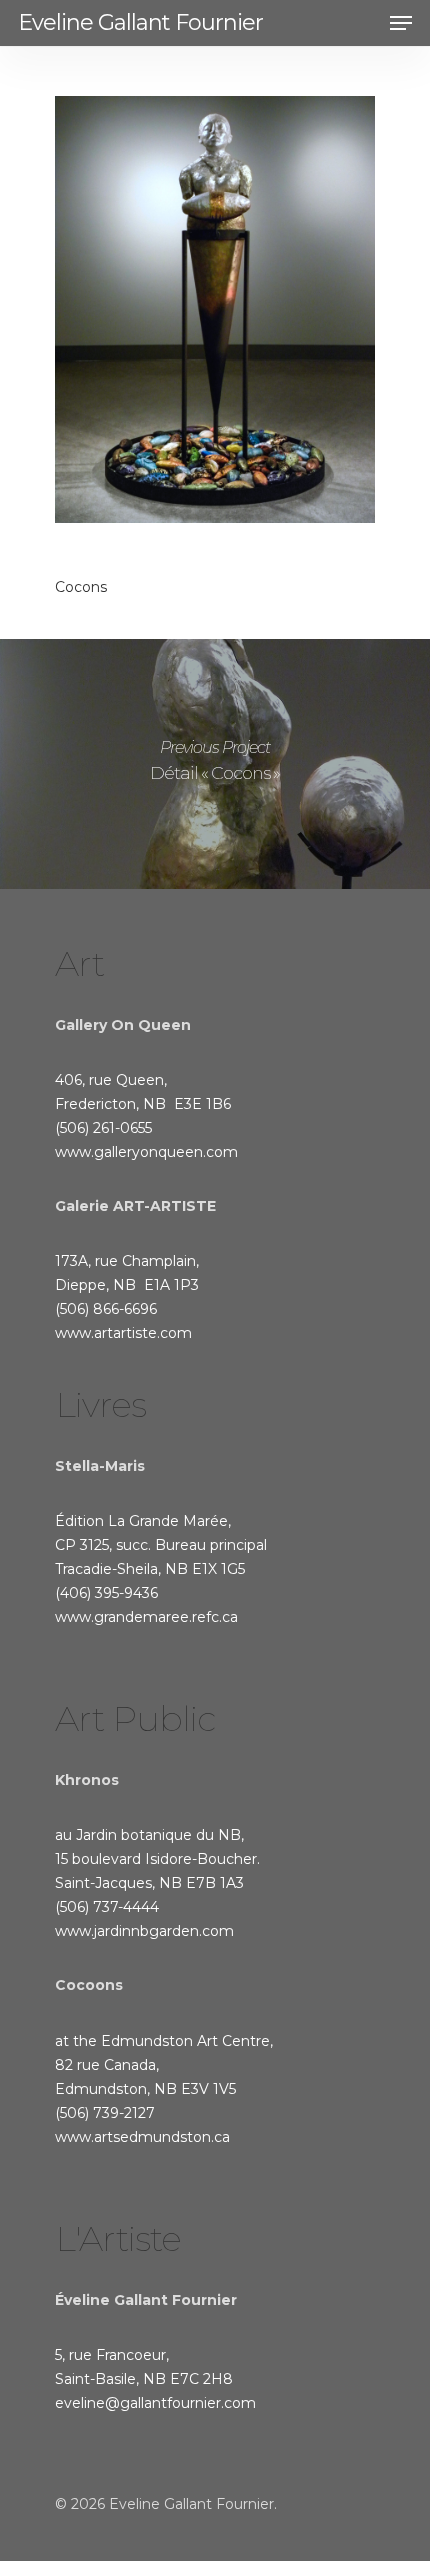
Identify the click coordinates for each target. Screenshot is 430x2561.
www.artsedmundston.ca (142, 2137)
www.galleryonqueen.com (146, 1152)
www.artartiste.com (123, 1333)
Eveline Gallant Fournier (140, 23)
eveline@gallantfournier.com (155, 2403)
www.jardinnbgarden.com (144, 1931)
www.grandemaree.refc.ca (146, 1617)
